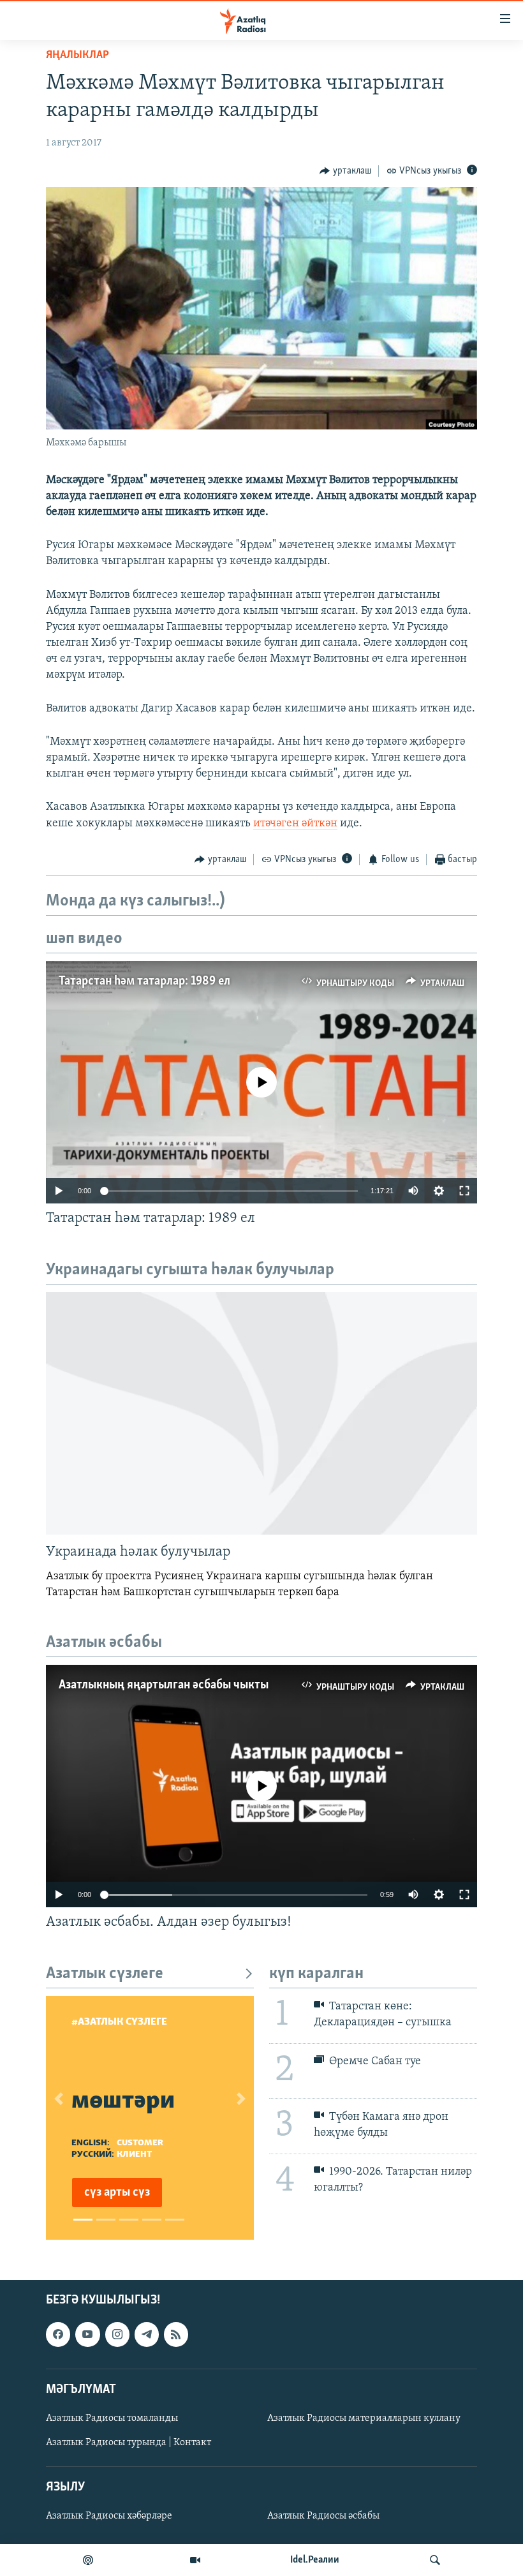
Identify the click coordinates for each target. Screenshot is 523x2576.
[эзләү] (435, 2560)
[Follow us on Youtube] (87, 2335)
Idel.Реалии (315, 2560)
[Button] (345, 171)
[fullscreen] (464, 1191)
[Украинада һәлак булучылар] (261, 1413)
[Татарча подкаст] (88, 2560)
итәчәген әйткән (295, 824)
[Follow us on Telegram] (147, 2335)
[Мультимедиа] (195, 2560)
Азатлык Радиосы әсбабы (323, 2517)
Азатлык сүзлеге (105, 1974)
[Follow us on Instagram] (117, 2335)
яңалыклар (77, 56)
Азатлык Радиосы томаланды (112, 2418)
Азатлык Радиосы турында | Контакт (129, 2443)
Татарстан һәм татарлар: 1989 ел (144, 981)
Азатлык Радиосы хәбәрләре (109, 2517)
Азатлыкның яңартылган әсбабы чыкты (164, 1685)
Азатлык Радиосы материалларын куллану (364, 2418)
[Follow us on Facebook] (58, 2335)
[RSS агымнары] (176, 2335)
